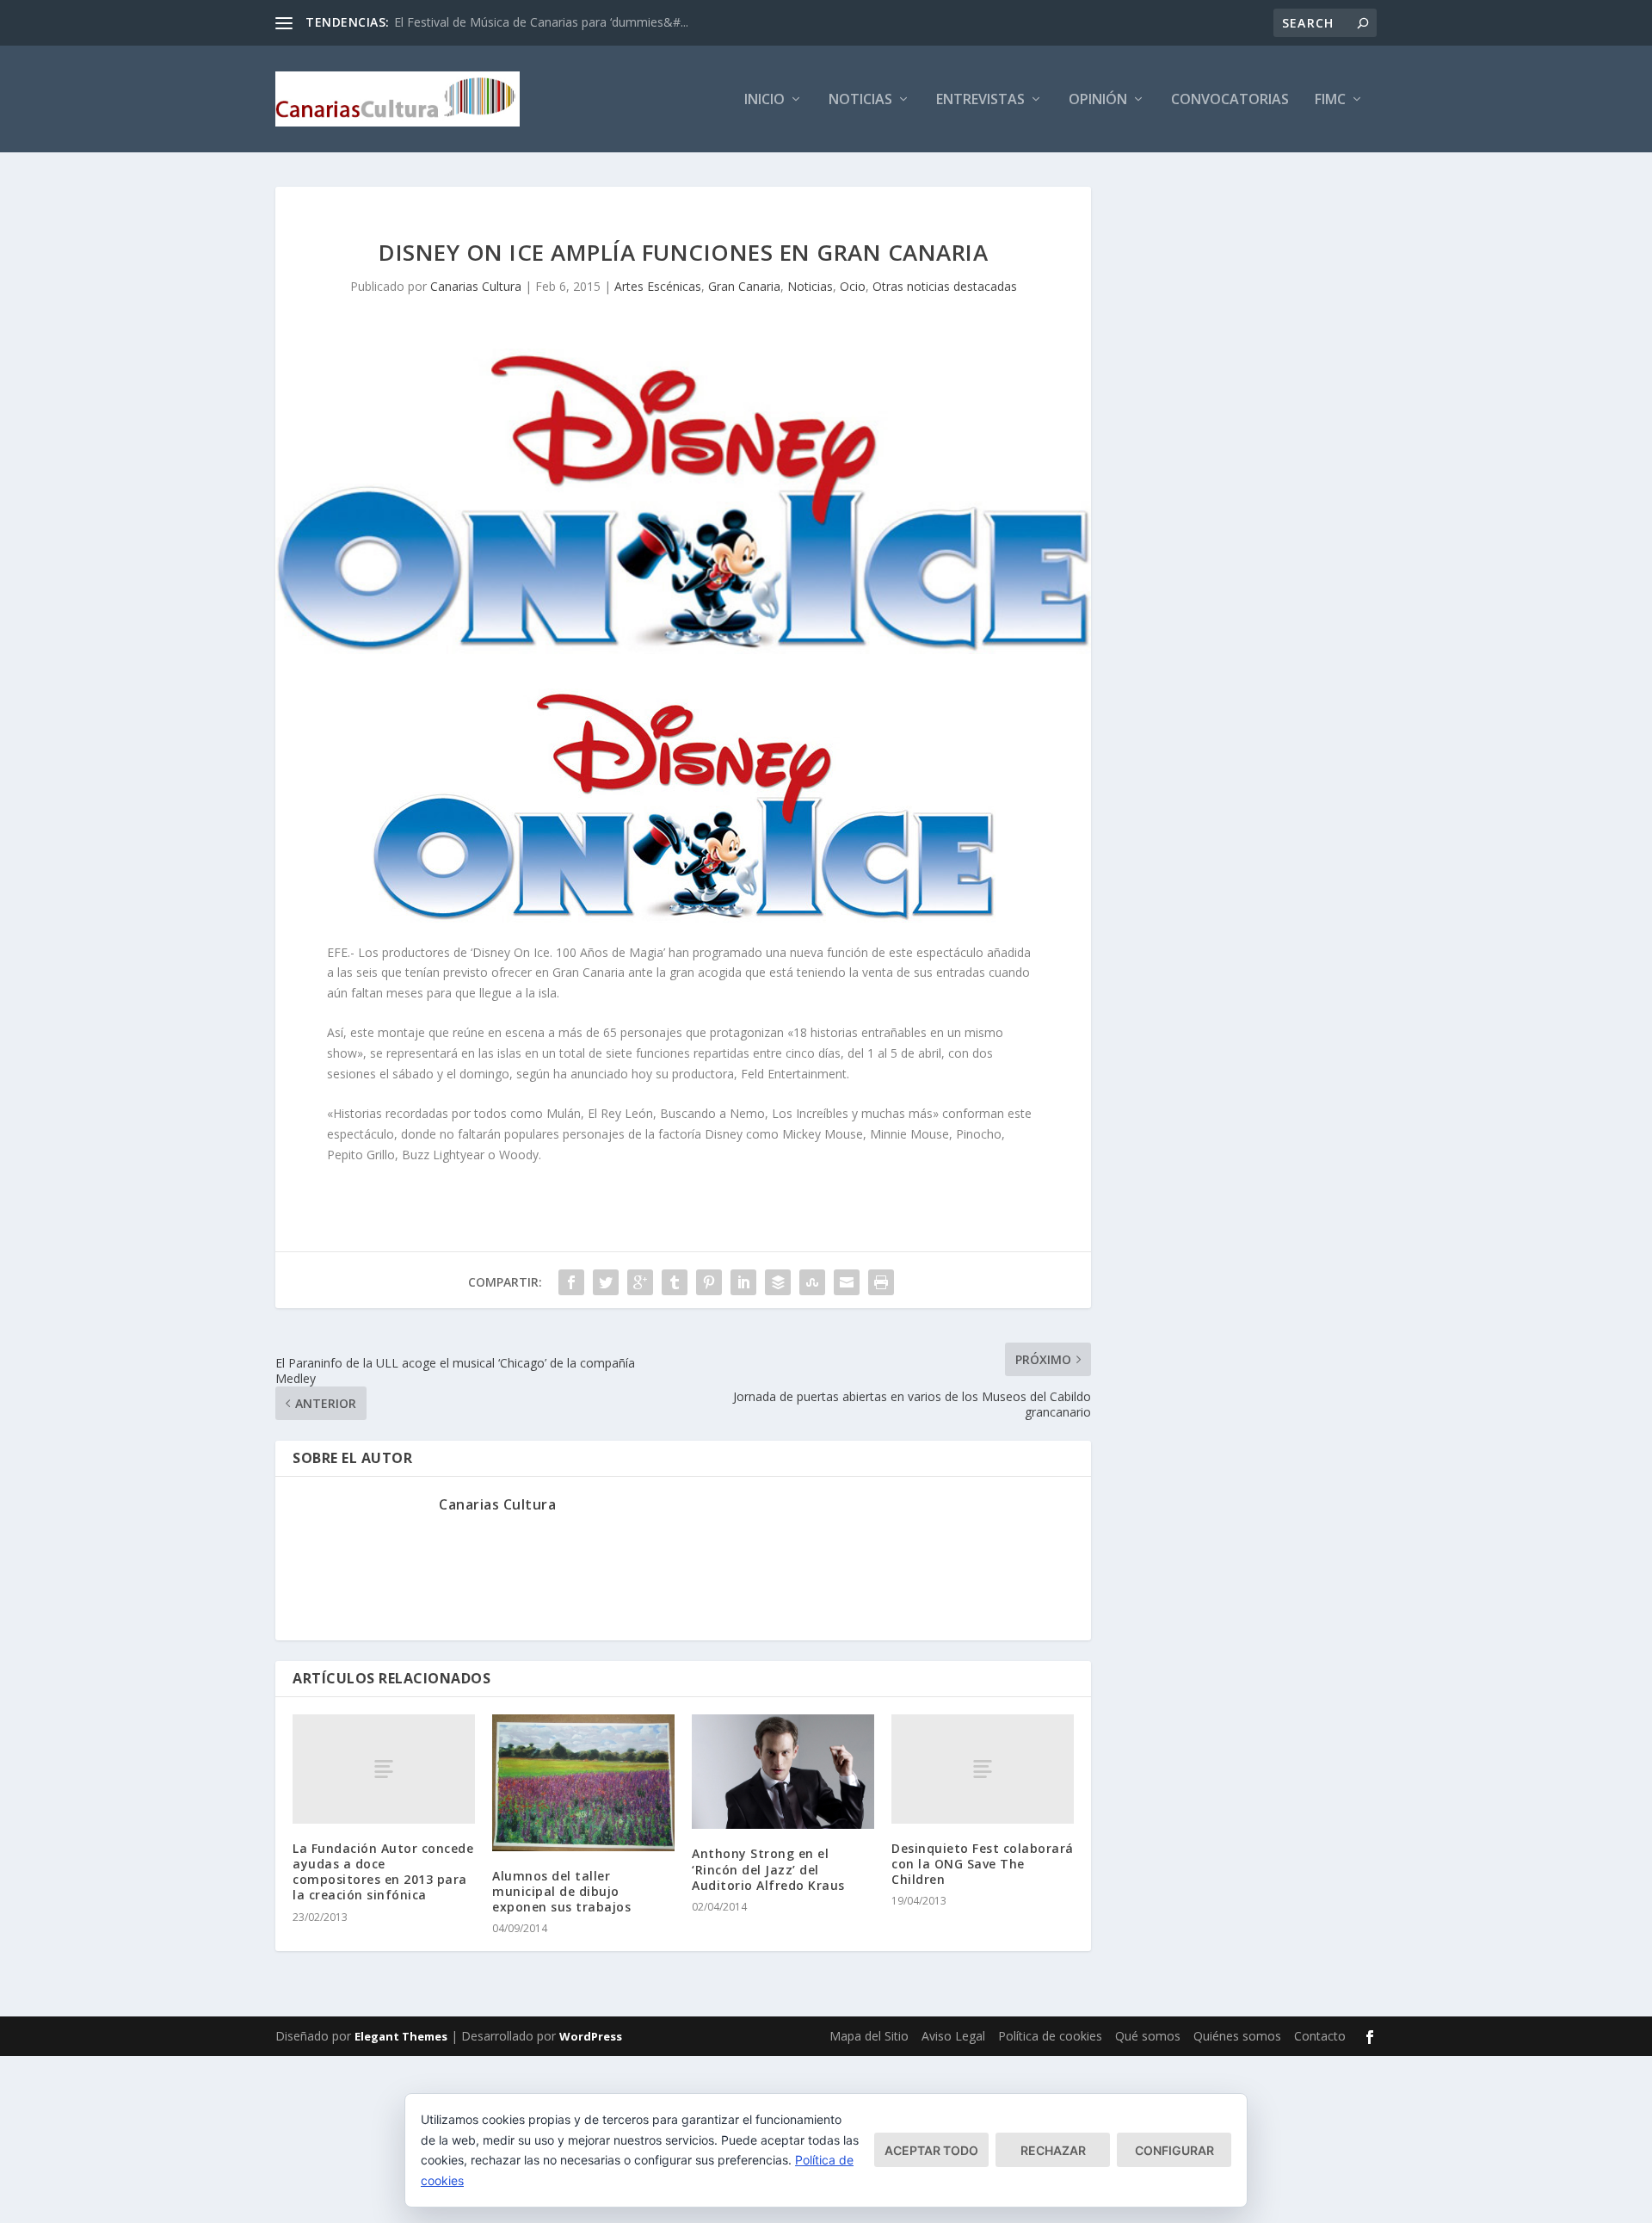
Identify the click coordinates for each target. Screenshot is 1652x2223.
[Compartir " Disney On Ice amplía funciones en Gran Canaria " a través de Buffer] (778, 1282)
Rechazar (1053, 2150)
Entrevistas (980, 100)
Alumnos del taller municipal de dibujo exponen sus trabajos (561, 1891)
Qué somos (1148, 2036)
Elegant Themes (401, 2036)
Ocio (853, 286)
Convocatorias (1230, 100)
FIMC (1330, 100)
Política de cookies (1050, 2036)
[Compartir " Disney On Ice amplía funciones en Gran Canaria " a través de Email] (847, 1282)
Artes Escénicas (658, 286)
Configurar (1174, 2150)
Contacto (1320, 2036)
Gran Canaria (744, 286)
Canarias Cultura (476, 286)
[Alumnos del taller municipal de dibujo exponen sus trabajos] (583, 1783)
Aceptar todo (931, 2150)
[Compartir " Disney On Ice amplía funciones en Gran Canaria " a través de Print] (881, 1282)
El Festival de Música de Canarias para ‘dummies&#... (541, 22)
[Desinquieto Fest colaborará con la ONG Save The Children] (983, 1769)
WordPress (591, 2036)
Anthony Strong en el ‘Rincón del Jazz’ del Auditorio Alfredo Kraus (768, 1869)
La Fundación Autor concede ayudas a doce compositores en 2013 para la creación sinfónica (383, 1872)
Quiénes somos (1237, 2036)
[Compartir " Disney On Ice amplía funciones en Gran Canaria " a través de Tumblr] (675, 1282)
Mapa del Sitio (869, 2036)
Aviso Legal (953, 2036)
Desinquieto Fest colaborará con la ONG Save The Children (983, 1864)
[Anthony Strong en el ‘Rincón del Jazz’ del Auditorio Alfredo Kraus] (783, 1772)
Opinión (1098, 100)
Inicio (764, 100)
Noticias (860, 100)
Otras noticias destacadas (945, 286)
